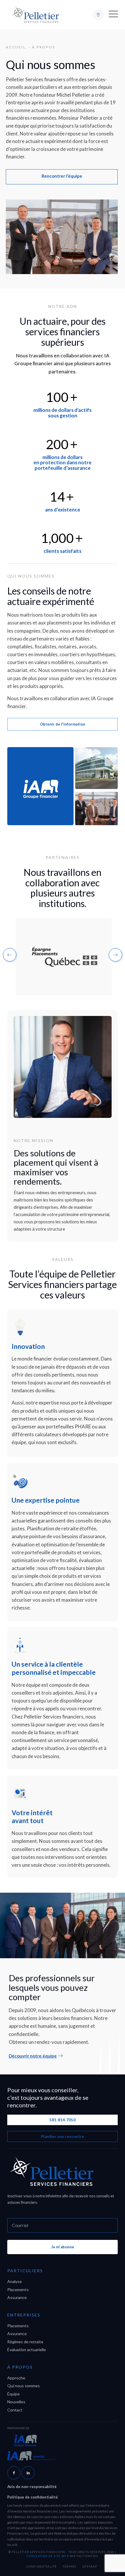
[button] (113, 15)
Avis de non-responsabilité (32, 2487)
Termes (70, 2566)
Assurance (17, 2297)
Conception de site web (48, 2556)
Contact (15, 2410)
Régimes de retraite (25, 2342)
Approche (16, 2378)
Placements (18, 2290)
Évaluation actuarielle (27, 2350)
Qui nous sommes (24, 2386)
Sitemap (90, 2566)
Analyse (15, 2281)
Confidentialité (42, 2566)
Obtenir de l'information (63, 724)
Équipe (14, 2394)
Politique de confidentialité (33, 2497)
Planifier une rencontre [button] (63, 2136)
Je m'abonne (63, 2247)
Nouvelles (16, 2402)
